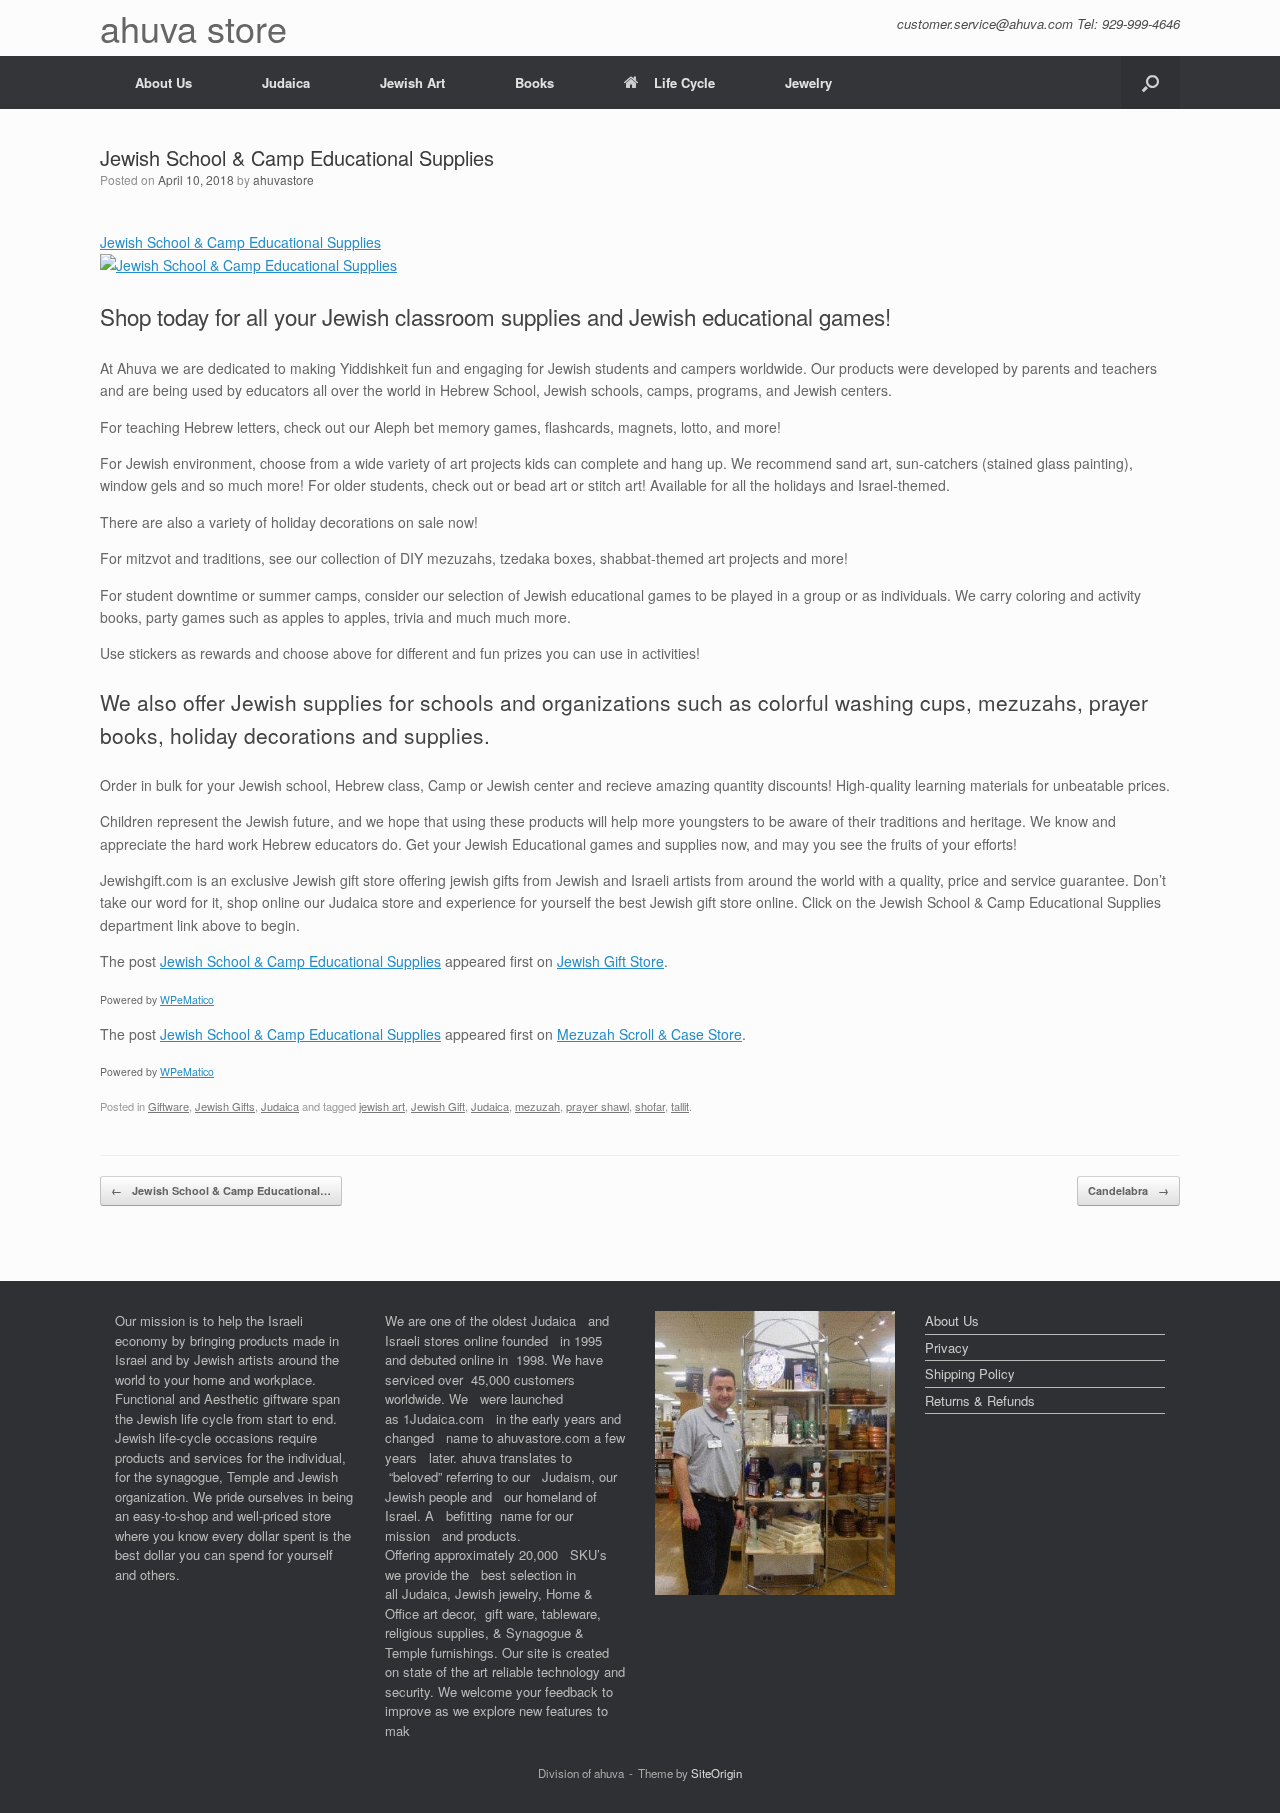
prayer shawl (597, 1106)
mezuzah (537, 1106)
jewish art (382, 1106)
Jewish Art (412, 82)
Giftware (168, 1106)
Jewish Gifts (225, 1106)
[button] (1150, 82)
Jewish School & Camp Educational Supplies (300, 961)
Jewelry (808, 82)
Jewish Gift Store (610, 961)
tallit (680, 1106)
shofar (650, 1106)
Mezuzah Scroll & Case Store (649, 1034)
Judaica (286, 82)
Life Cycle (684, 82)
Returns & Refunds (980, 1400)
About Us (163, 82)
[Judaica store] (775, 1589)
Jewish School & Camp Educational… (221, 1190)
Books (534, 82)
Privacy (947, 1347)
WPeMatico (187, 999)
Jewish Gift (438, 1106)
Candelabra (1128, 1190)
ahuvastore (283, 179)
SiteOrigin (716, 1773)
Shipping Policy (970, 1373)
